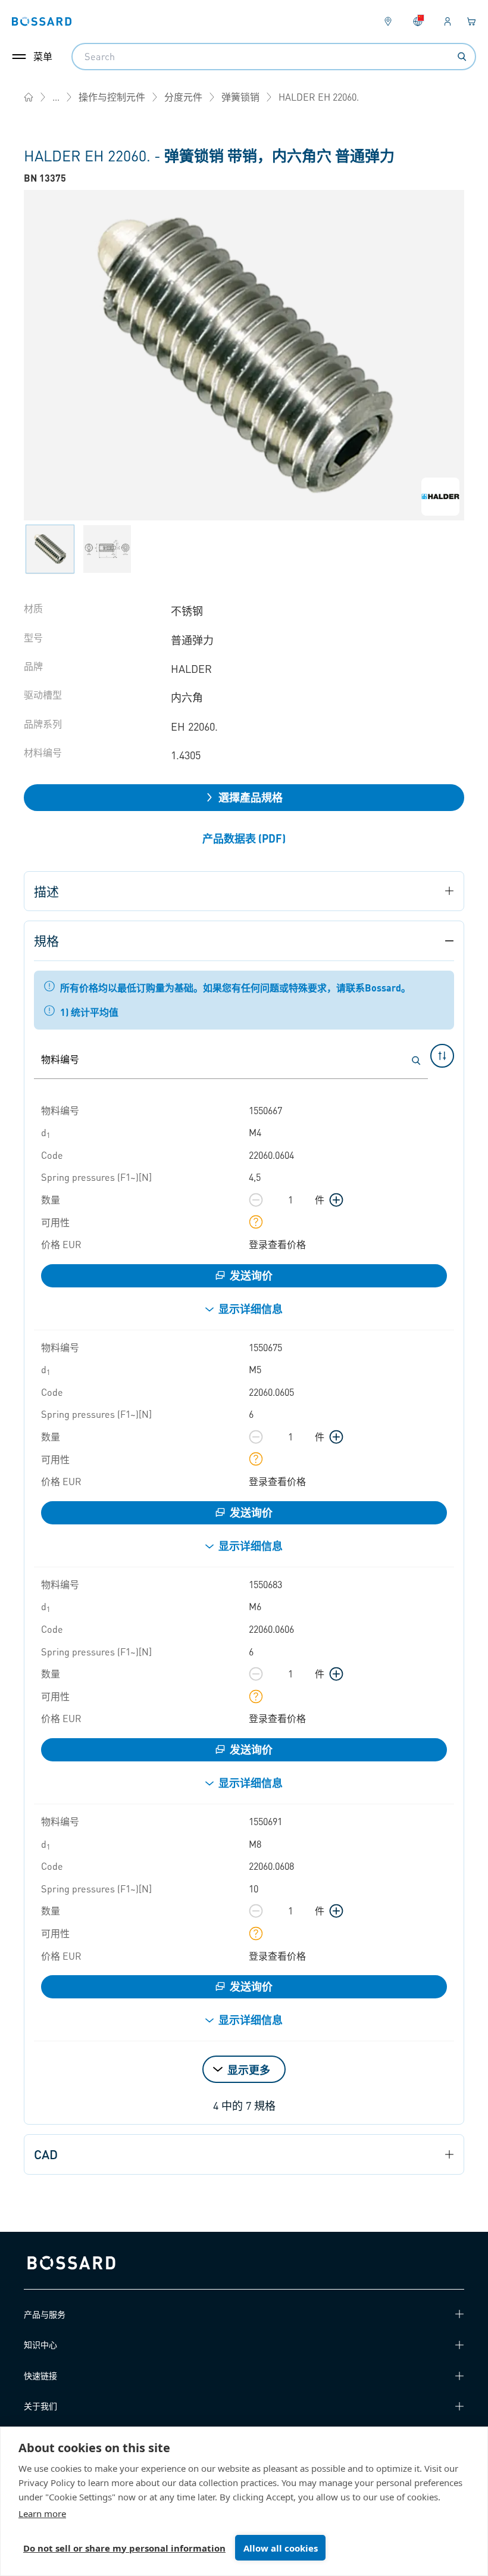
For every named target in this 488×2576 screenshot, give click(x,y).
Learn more (42, 2513)
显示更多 (249, 2070)
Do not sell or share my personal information (124, 2548)
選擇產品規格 (251, 797)
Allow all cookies (281, 2548)
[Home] (29, 97)
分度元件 (183, 97)
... (56, 97)
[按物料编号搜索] (416, 1061)
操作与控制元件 (112, 97)
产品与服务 (45, 2314)
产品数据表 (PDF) (244, 838)
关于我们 (40, 2406)
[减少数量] (256, 1200)
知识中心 (40, 2344)
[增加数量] (336, 1200)
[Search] (462, 57)
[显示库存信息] (256, 1222)
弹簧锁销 (240, 97)
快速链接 (40, 2375)
